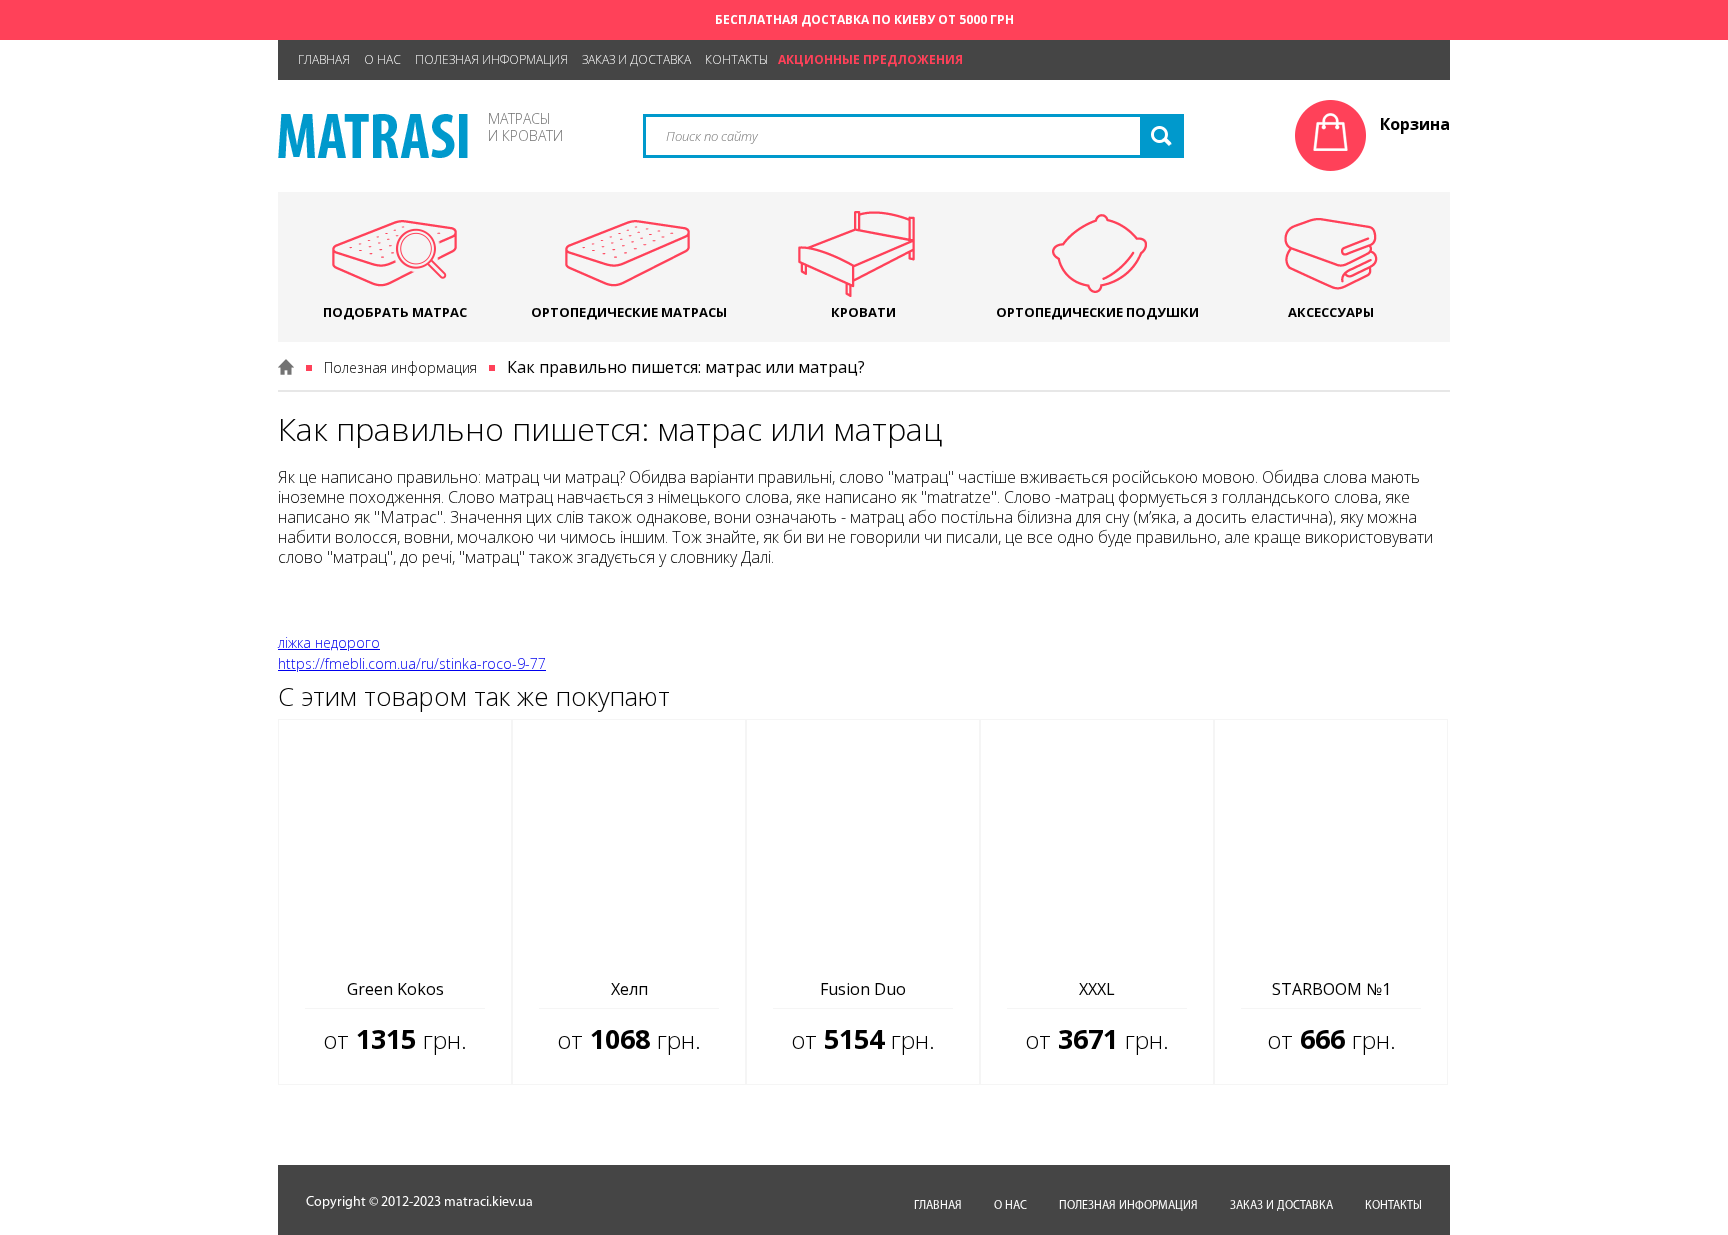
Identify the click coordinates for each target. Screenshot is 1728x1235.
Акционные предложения (870, 59)
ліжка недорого (329, 642)
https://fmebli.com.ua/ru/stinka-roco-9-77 (412, 663)
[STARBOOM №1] (1331, 843)
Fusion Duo (863, 989)
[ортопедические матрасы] (373, 152)
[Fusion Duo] (863, 843)
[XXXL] (1097, 843)
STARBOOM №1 (1331, 989)
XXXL (1097, 989)
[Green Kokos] (395, 843)
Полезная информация (491, 59)
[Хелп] (629, 843)
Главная (324, 59)
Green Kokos (395, 989)
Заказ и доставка (636, 59)
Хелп (629, 989)
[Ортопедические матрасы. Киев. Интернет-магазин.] (286, 367)
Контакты (736, 59)
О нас (382, 59)
